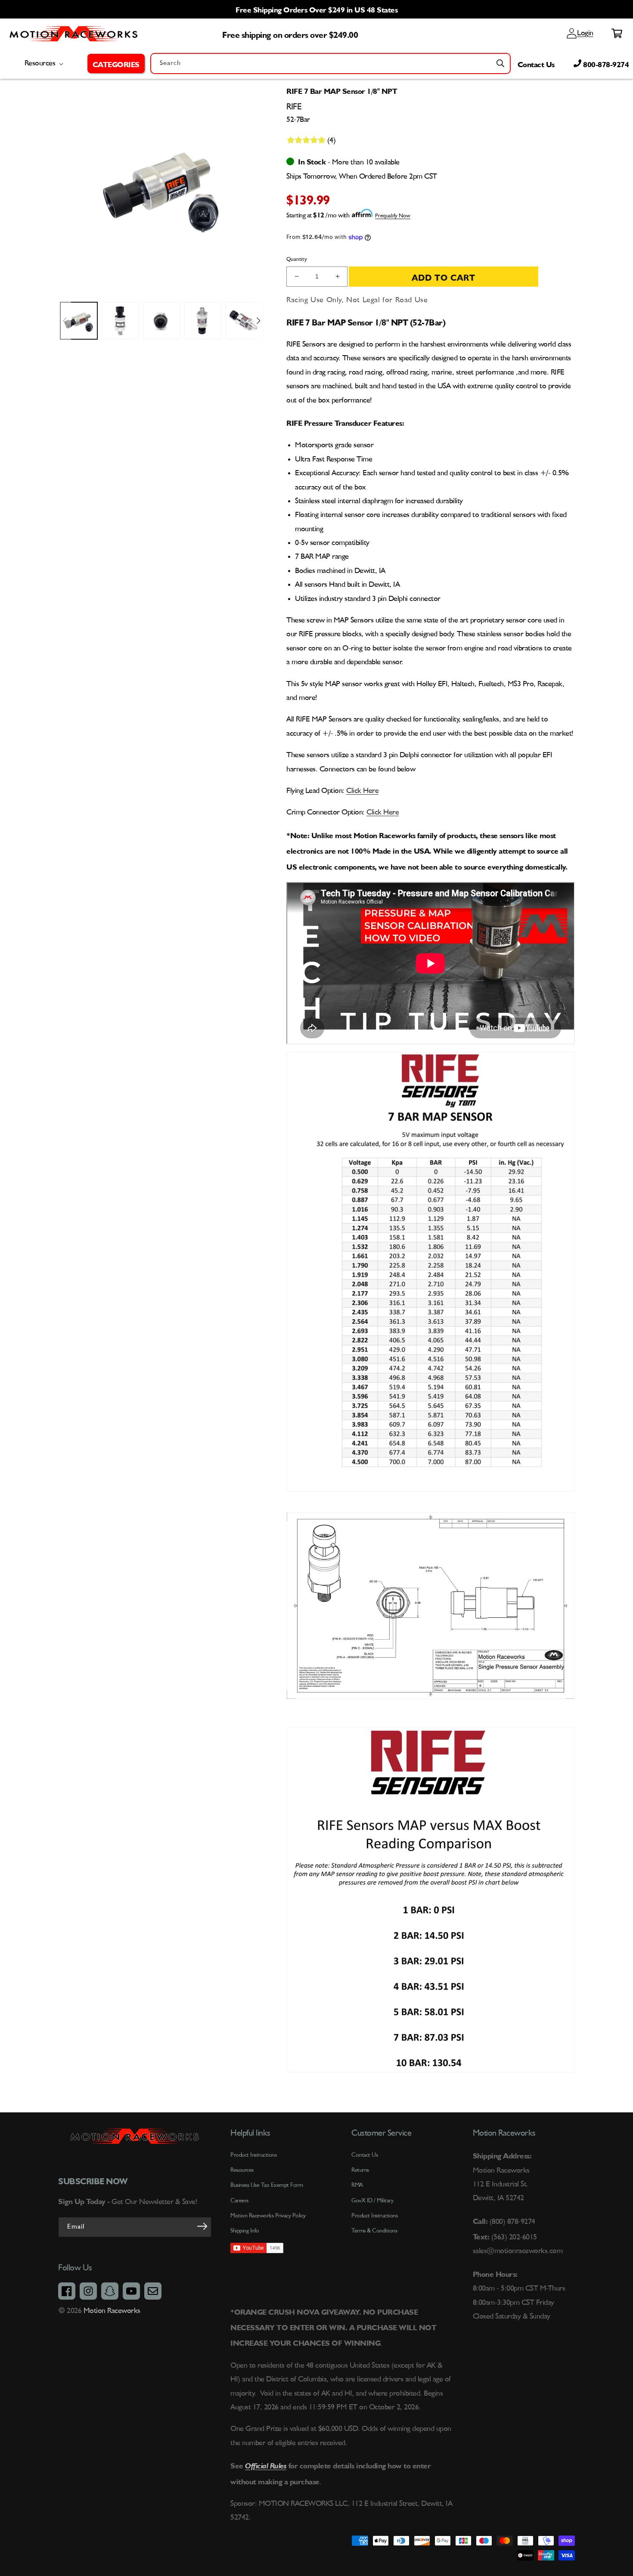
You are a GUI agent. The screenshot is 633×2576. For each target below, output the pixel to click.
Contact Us (536, 63)
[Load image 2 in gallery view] (120, 321)
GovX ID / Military (372, 2201)
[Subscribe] (202, 2226)
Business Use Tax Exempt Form (267, 2185)
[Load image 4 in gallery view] (203, 321)
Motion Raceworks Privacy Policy (268, 2216)
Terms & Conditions (374, 2231)
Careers (239, 2201)
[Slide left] (65, 321)
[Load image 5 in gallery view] (244, 321)
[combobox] (330, 63)
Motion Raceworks (112, 2311)
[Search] (500, 63)
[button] (116, 63)
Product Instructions (374, 2216)
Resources (242, 2170)
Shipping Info (245, 2231)
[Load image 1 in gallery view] (79, 321)
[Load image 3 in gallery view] (161, 321)
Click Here (362, 791)
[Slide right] (258, 321)
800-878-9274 (605, 63)
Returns (360, 2170)
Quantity (297, 259)
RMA (357, 2185)
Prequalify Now (393, 216)
